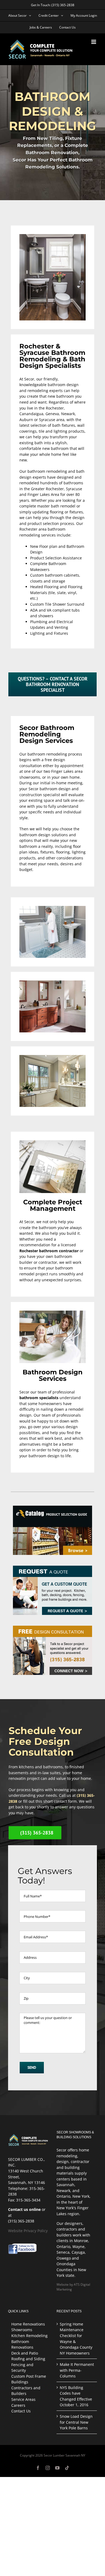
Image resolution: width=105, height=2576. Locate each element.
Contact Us (21, 2411)
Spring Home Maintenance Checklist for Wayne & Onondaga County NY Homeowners (76, 2339)
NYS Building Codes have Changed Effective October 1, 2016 (76, 2396)
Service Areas (23, 2399)
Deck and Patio (25, 2353)
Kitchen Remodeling (29, 2336)
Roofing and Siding (28, 2359)
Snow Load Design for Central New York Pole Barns (76, 2422)
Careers (18, 2405)
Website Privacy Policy (28, 2231)
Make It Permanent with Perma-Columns (77, 2370)
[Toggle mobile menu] (94, 42)
